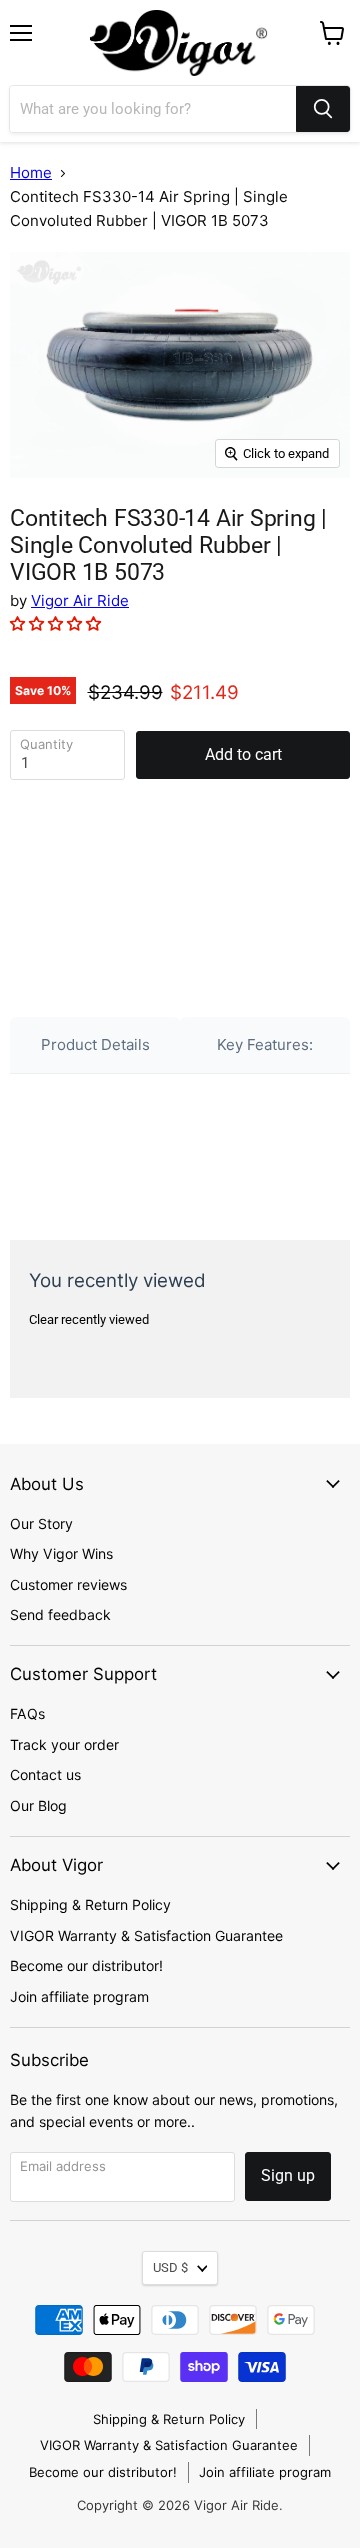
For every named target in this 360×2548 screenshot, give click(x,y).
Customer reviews (68, 1584)
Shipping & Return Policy (90, 1904)
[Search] (323, 109)
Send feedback (60, 1614)
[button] (57, 623)
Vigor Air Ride (80, 600)
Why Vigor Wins (61, 1553)
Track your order (64, 1744)
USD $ (170, 2267)
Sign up (288, 2175)
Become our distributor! (86, 1965)
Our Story (41, 1523)
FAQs (27, 1713)
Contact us (45, 1774)
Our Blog (38, 1805)
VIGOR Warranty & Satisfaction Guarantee (146, 1935)
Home (31, 172)
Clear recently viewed (89, 1319)
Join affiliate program (79, 1996)
